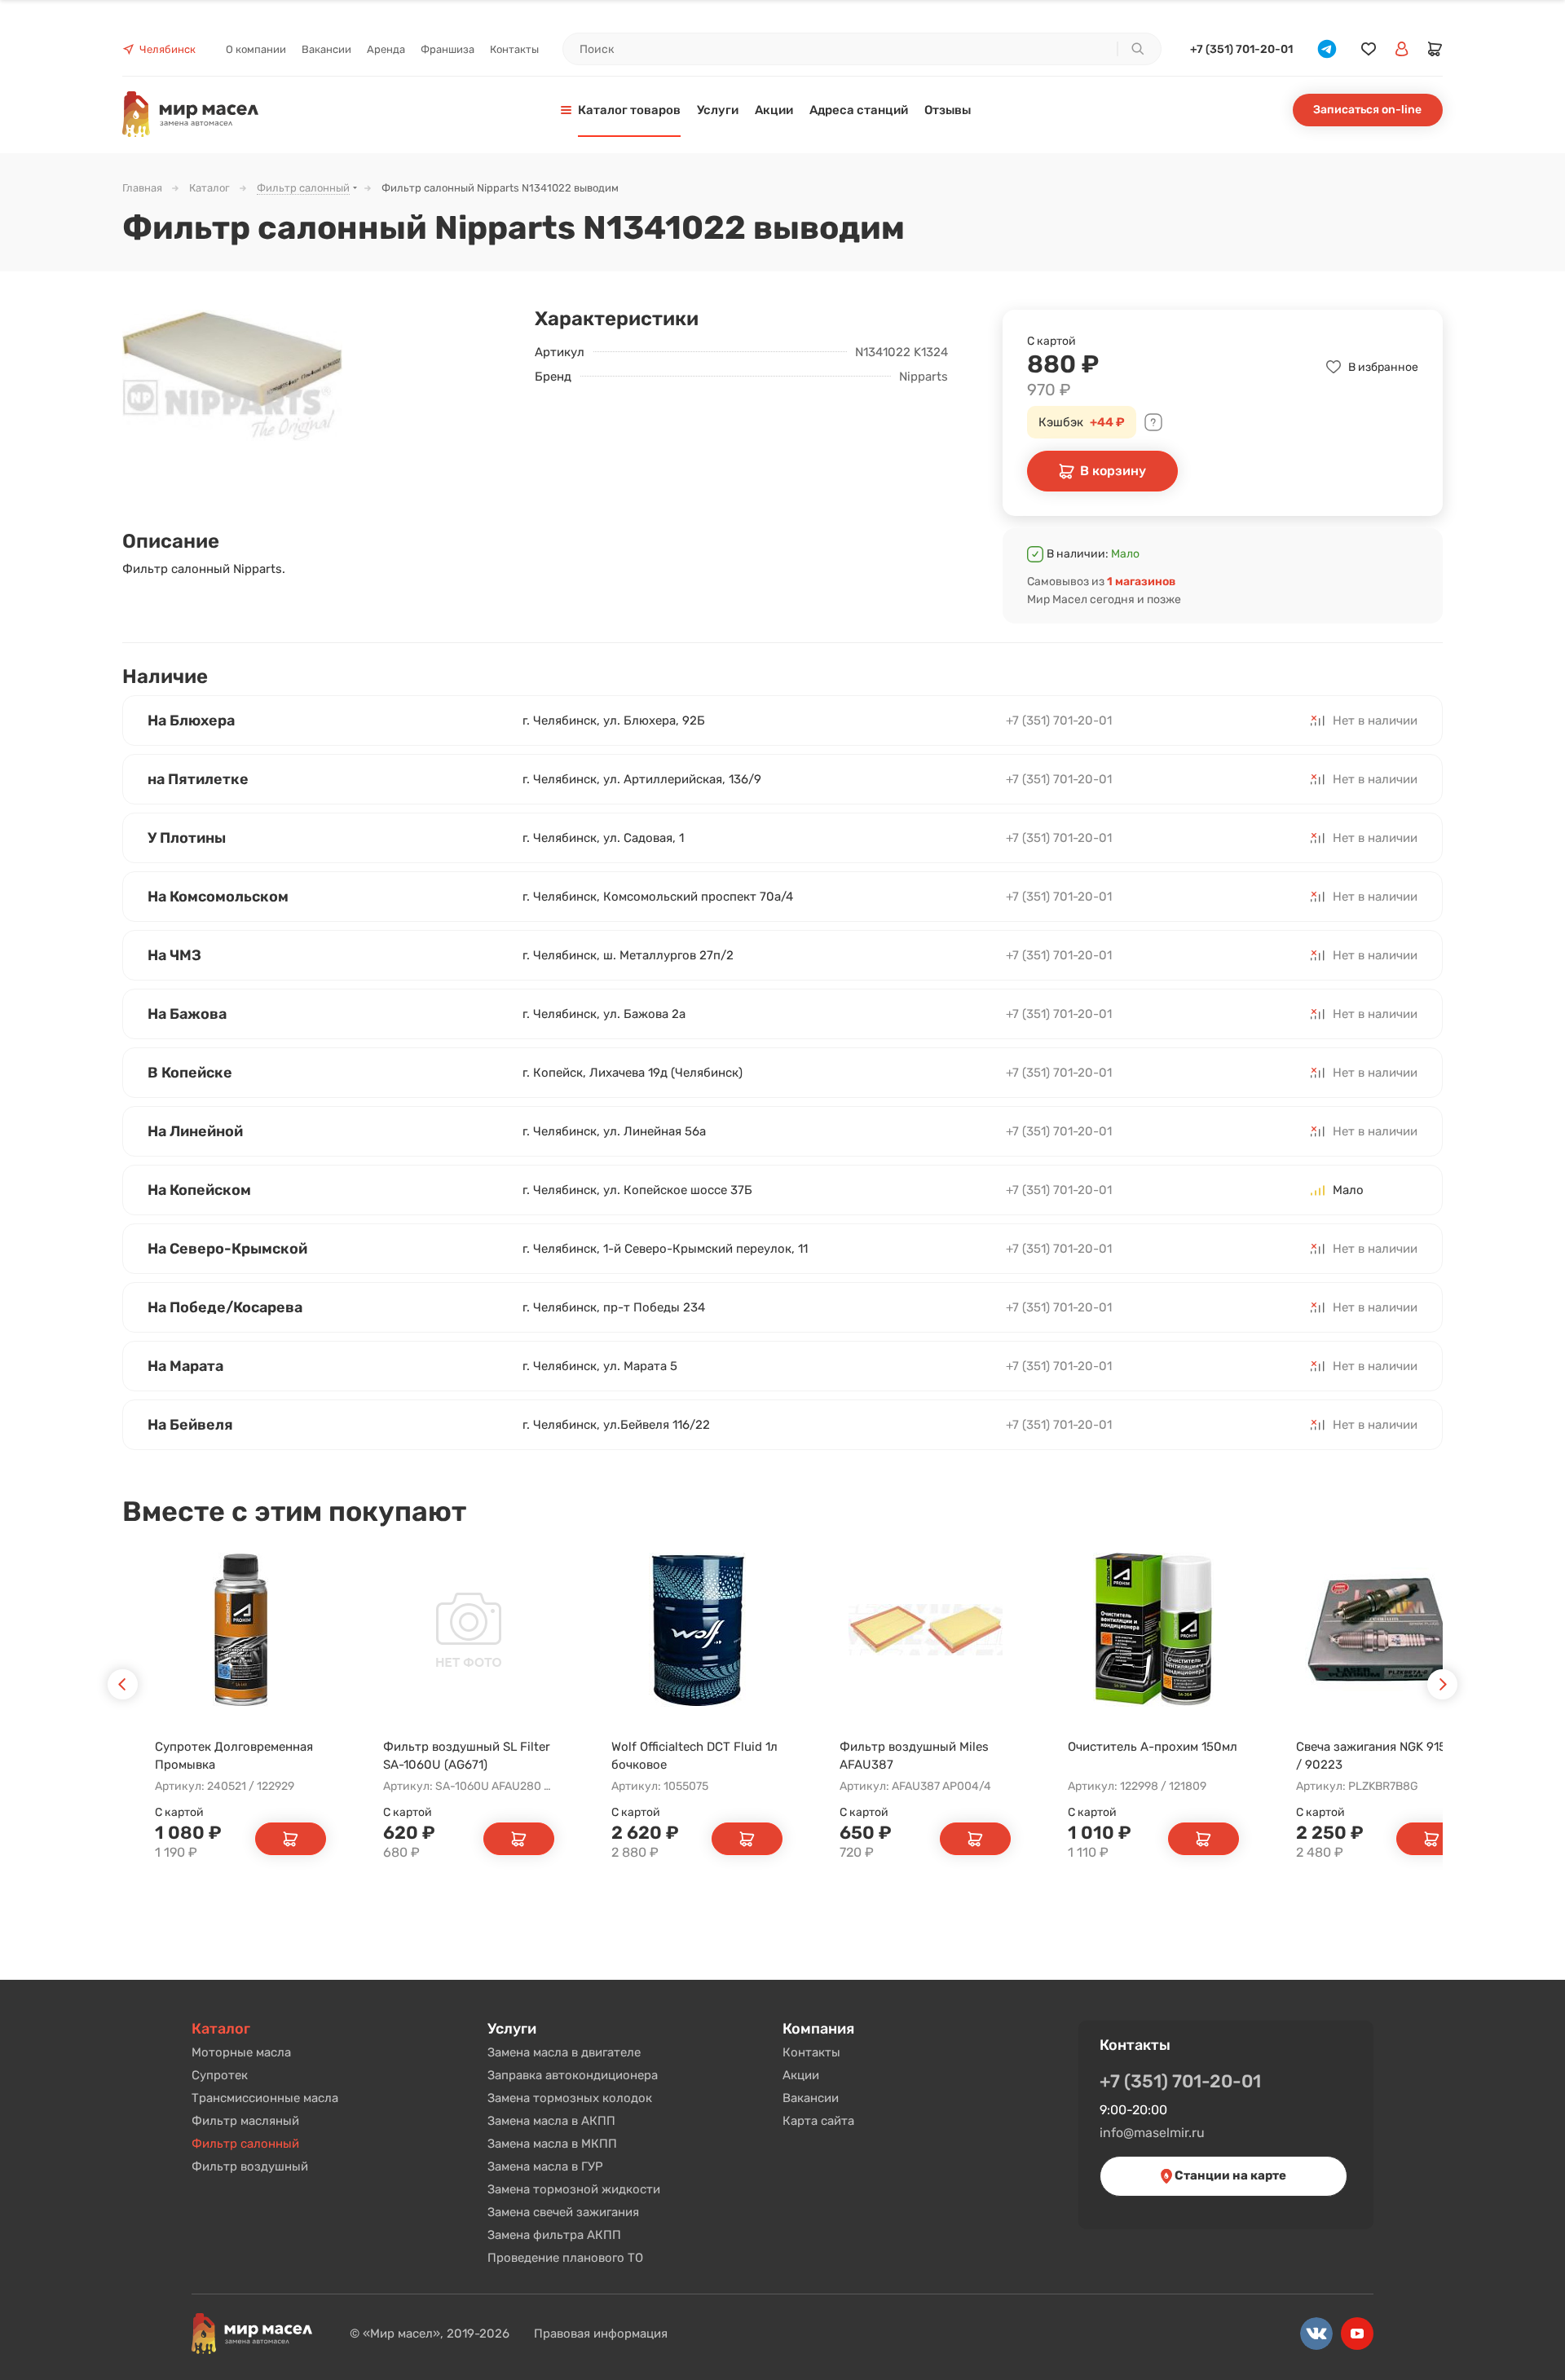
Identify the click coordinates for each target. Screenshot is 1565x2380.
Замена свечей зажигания (563, 2212)
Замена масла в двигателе (564, 2052)
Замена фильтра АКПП (554, 2235)
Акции (801, 2075)
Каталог (221, 2029)
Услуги (512, 2029)
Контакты (811, 2052)
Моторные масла (241, 2052)
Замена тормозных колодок (570, 2098)
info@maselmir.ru (1152, 2133)
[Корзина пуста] (1435, 49)
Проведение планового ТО (565, 2258)
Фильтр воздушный (250, 2166)
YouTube (1357, 2334)
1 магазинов (1141, 582)
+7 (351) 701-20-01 (1241, 49)
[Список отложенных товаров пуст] (1369, 49)
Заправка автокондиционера (573, 2075)
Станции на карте (1229, 2175)
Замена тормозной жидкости (574, 2189)
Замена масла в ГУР (545, 2166)
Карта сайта (818, 2121)
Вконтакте (1316, 2334)
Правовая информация (601, 2334)
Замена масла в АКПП (551, 2121)
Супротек (220, 2075)
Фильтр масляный (245, 2121)
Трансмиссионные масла (265, 2098)
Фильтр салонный (245, 2144)
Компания (818, 2029)
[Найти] (1137, 49)
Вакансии (811, 2098)
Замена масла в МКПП (552, 2144)
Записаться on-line (1367, 110)
